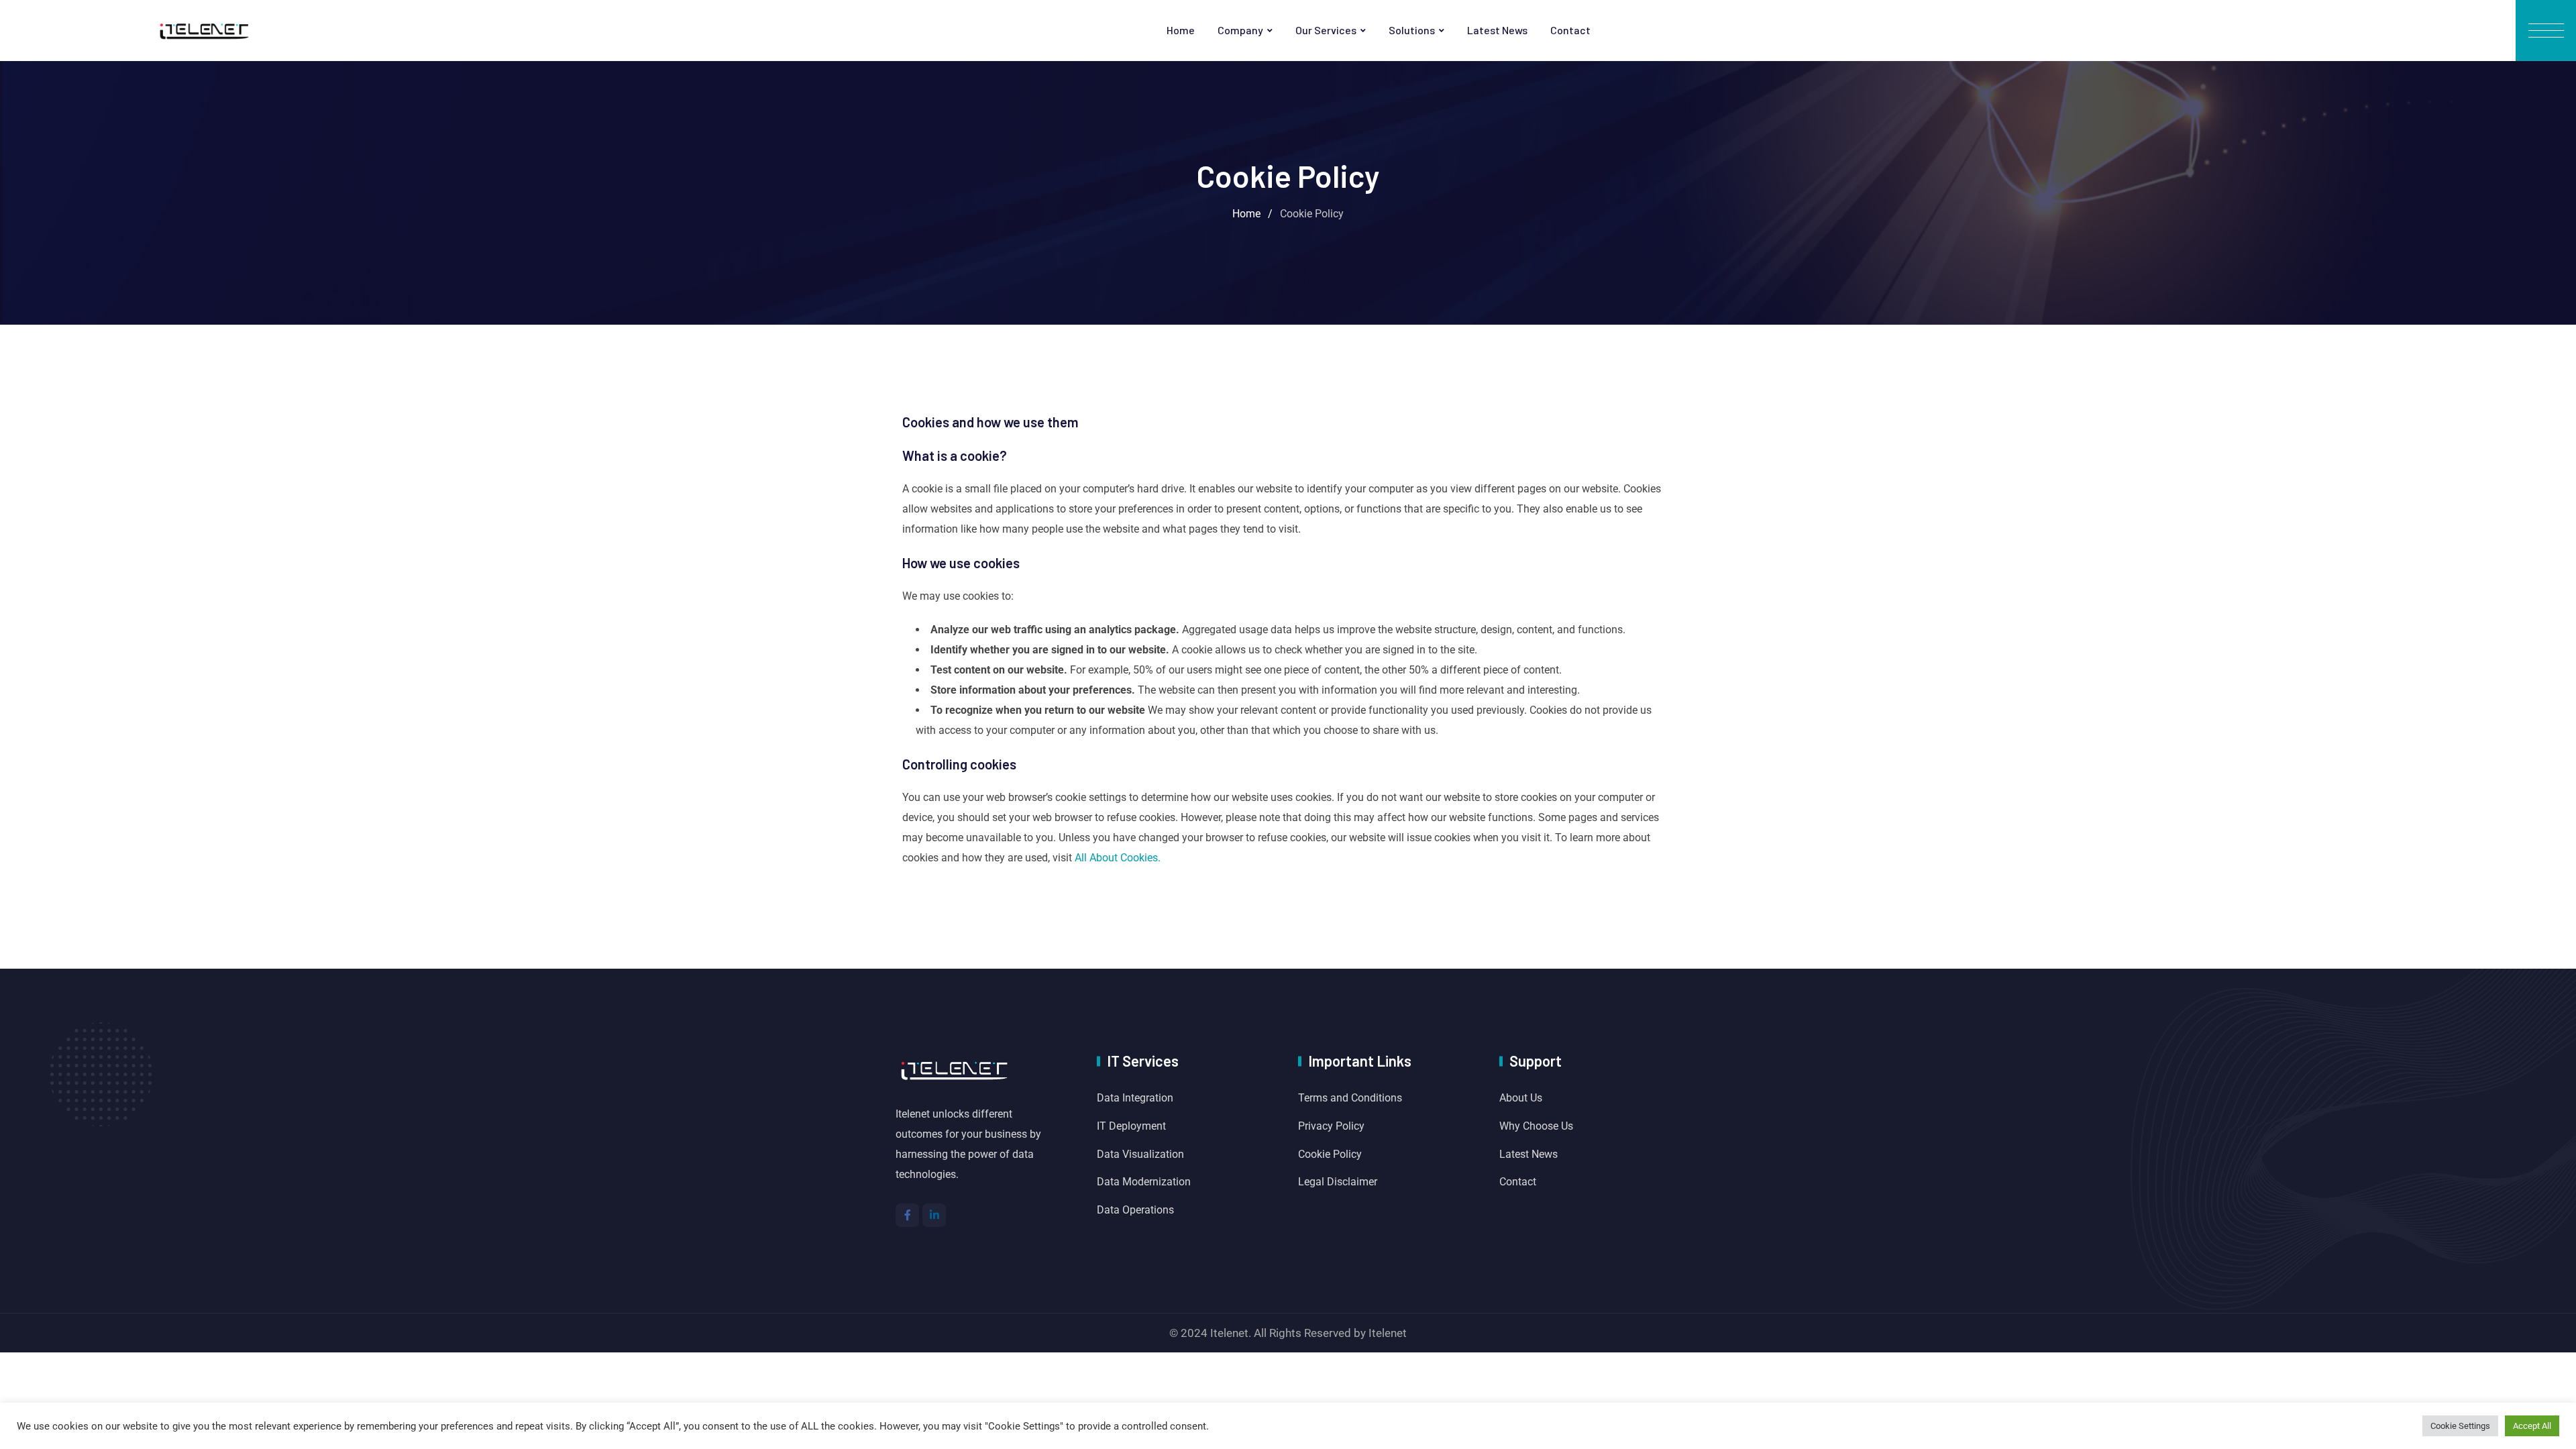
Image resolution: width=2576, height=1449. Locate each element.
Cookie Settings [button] (2460, 1426)
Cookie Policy (1330, 1154)
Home (1181, 30)
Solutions (1412, 30)
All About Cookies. (1118, 858)
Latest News (1497, 30)
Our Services (1326, 30)
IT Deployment (1131, 1126)
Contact (1570, 30)
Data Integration (1135, 1098)
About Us (1521, 1098)
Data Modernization (1144, 1182)
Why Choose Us (1536, 1126)
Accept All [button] (2532, 1426)
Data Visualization (1140, 1154)
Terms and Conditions (1350, 1098)
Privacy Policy (1331, 1126)
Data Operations (1135, 1210)
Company (1240, 30)
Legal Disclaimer (1338, 1182)
